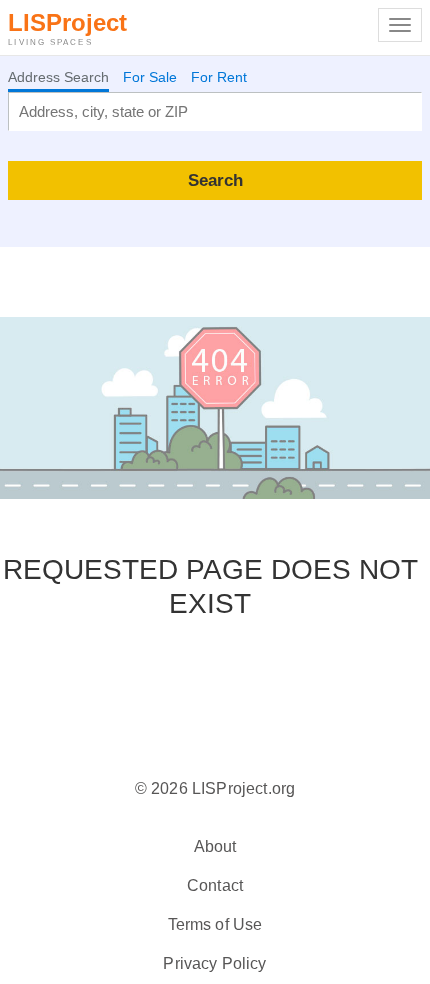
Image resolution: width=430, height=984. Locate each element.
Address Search (58, 77)
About (215, 846)
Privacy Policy (214, 963)
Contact (215, 885)
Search (215, 180)
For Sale (150, 77)
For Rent (219, 77)
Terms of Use (215, 924)
